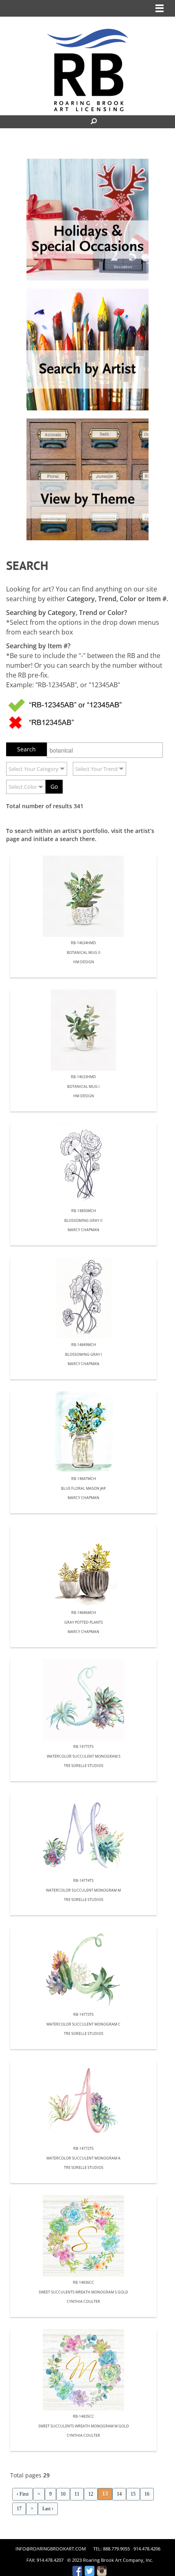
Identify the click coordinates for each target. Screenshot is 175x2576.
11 (77, 2494)
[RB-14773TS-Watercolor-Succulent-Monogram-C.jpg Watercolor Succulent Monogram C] (83, 1968)
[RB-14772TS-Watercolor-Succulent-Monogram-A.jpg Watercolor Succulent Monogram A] (83, 2102)
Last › (48, 2509)
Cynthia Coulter (83, 2302)
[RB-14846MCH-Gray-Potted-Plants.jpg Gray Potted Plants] (83, 1566)
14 (119, 2494)
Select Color (23, 787)
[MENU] (160, 8)
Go (54, 786)
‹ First (23, 2494)
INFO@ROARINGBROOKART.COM (51, 2549)
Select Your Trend (96, 769)
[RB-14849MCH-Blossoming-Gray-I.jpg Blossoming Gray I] (83, 1298)
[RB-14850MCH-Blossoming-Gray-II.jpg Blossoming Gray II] (83, 1164)
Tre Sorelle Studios (84, 1766)
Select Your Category (34, 769)
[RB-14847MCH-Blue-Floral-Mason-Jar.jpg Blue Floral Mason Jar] (83, 1432)
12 (91, 2494)
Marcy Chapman (83, 1230)
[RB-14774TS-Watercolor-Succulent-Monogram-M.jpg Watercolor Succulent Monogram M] (83, 1834)
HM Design (84, 962)
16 (147, 2494)
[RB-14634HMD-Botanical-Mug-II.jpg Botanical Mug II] (83, 896)
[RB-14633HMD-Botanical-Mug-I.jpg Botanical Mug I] (83, 1030)
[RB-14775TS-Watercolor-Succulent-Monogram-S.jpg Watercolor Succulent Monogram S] (83, 1700)
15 (133, 2494)
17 (19, 2509)
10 (63, 2494)
